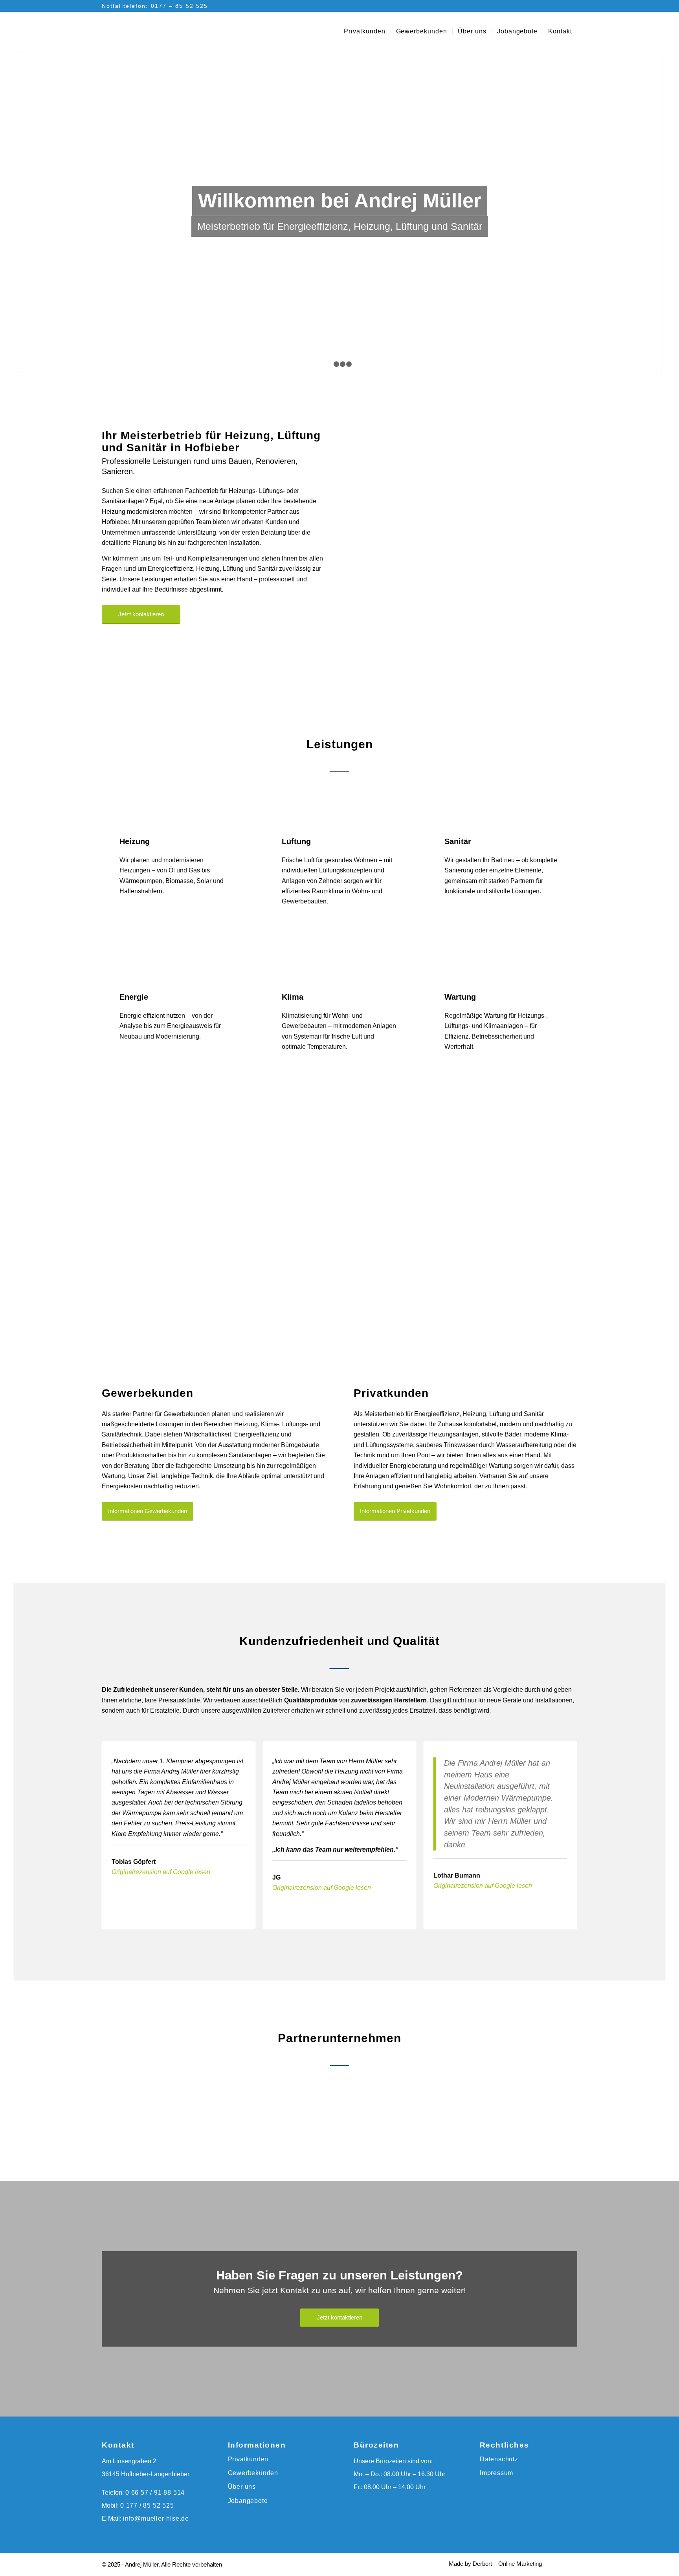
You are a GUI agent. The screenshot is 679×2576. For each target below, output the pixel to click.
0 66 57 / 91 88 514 (155, 2493)
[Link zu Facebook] (559, 6)
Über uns (242, 2487)
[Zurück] (24, 211)
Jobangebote (248, 2501)
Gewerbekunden (253, 2473)
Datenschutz (499, 2459)
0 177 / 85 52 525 (147, 2505)
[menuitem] (365, 31)
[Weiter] (655, 211)
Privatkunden (248, 2459)
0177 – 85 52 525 (180, 6)
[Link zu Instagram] (571, 6)
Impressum (496, 2473)
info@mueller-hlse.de (156, 2518)
